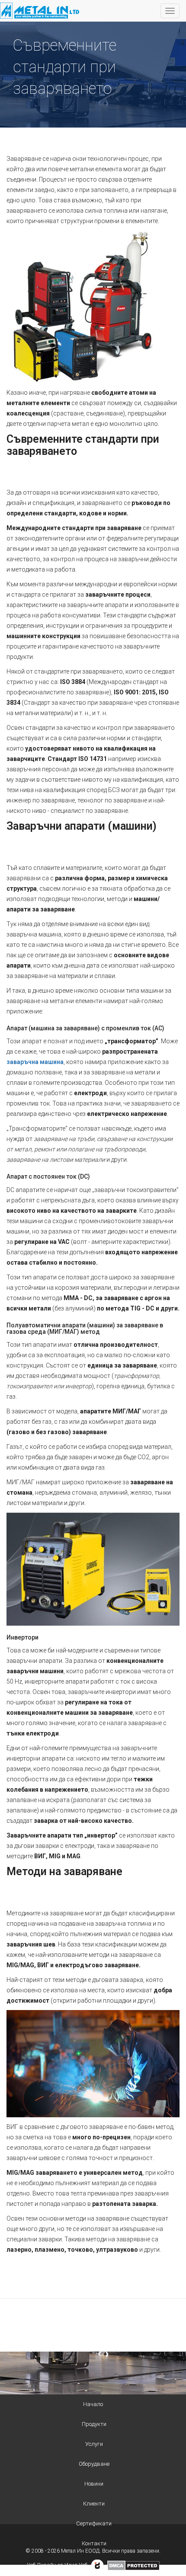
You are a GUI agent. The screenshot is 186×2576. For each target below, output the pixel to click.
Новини (94, 2484)
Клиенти (94, 2504)
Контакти (94, 2543)
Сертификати (94, 2523)
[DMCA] (133, 2565)
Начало (93, 2404)
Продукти (94, 2424)
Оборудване (94, 2464)
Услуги (94, 2444)
